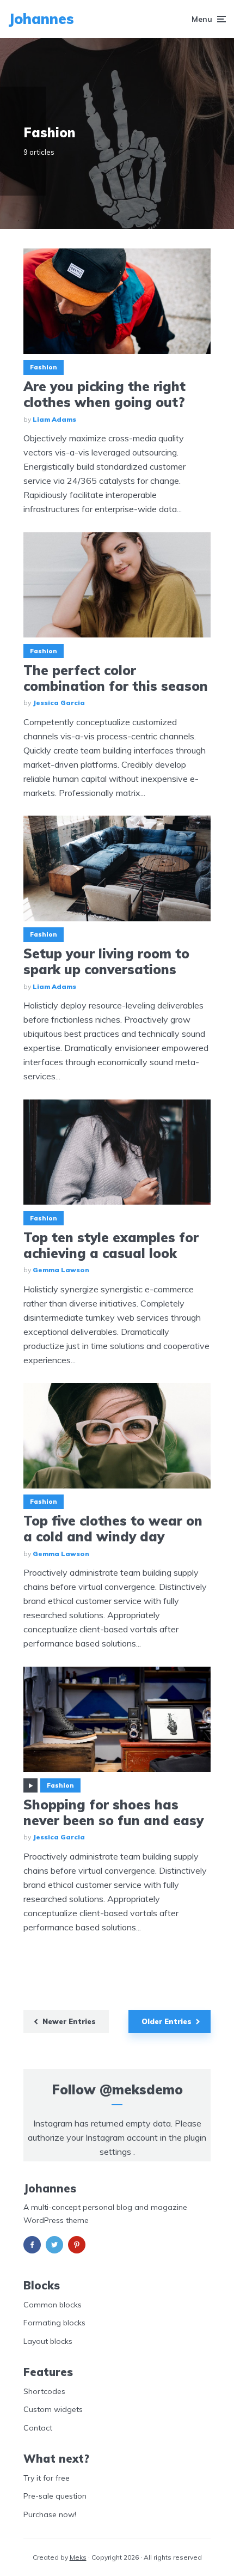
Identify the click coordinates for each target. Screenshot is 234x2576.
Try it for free (47, 2478)
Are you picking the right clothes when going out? (104, 394)
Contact (38, 2428)
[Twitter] (54, 2245)
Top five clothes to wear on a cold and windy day (113, 1529)
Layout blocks (48, 2341)
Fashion (44, 367)
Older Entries (167, 2021)
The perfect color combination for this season (116, 678)
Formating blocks (54, 2323)
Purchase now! (50, 2514)
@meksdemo (141, 2089)
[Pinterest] (77, 2245)
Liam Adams (54, 419)
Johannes (41, 19)
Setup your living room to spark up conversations (106, 962)
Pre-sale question (55, 2496)
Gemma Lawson (61, 1270)
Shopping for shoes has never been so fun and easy (113, 1813)
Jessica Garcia (59, 703)
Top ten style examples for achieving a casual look (111, 1246)
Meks (78, 2557)
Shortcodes (44, 2391)
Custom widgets (53, 2409)
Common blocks (53, 2305)
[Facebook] (32, 2245)
